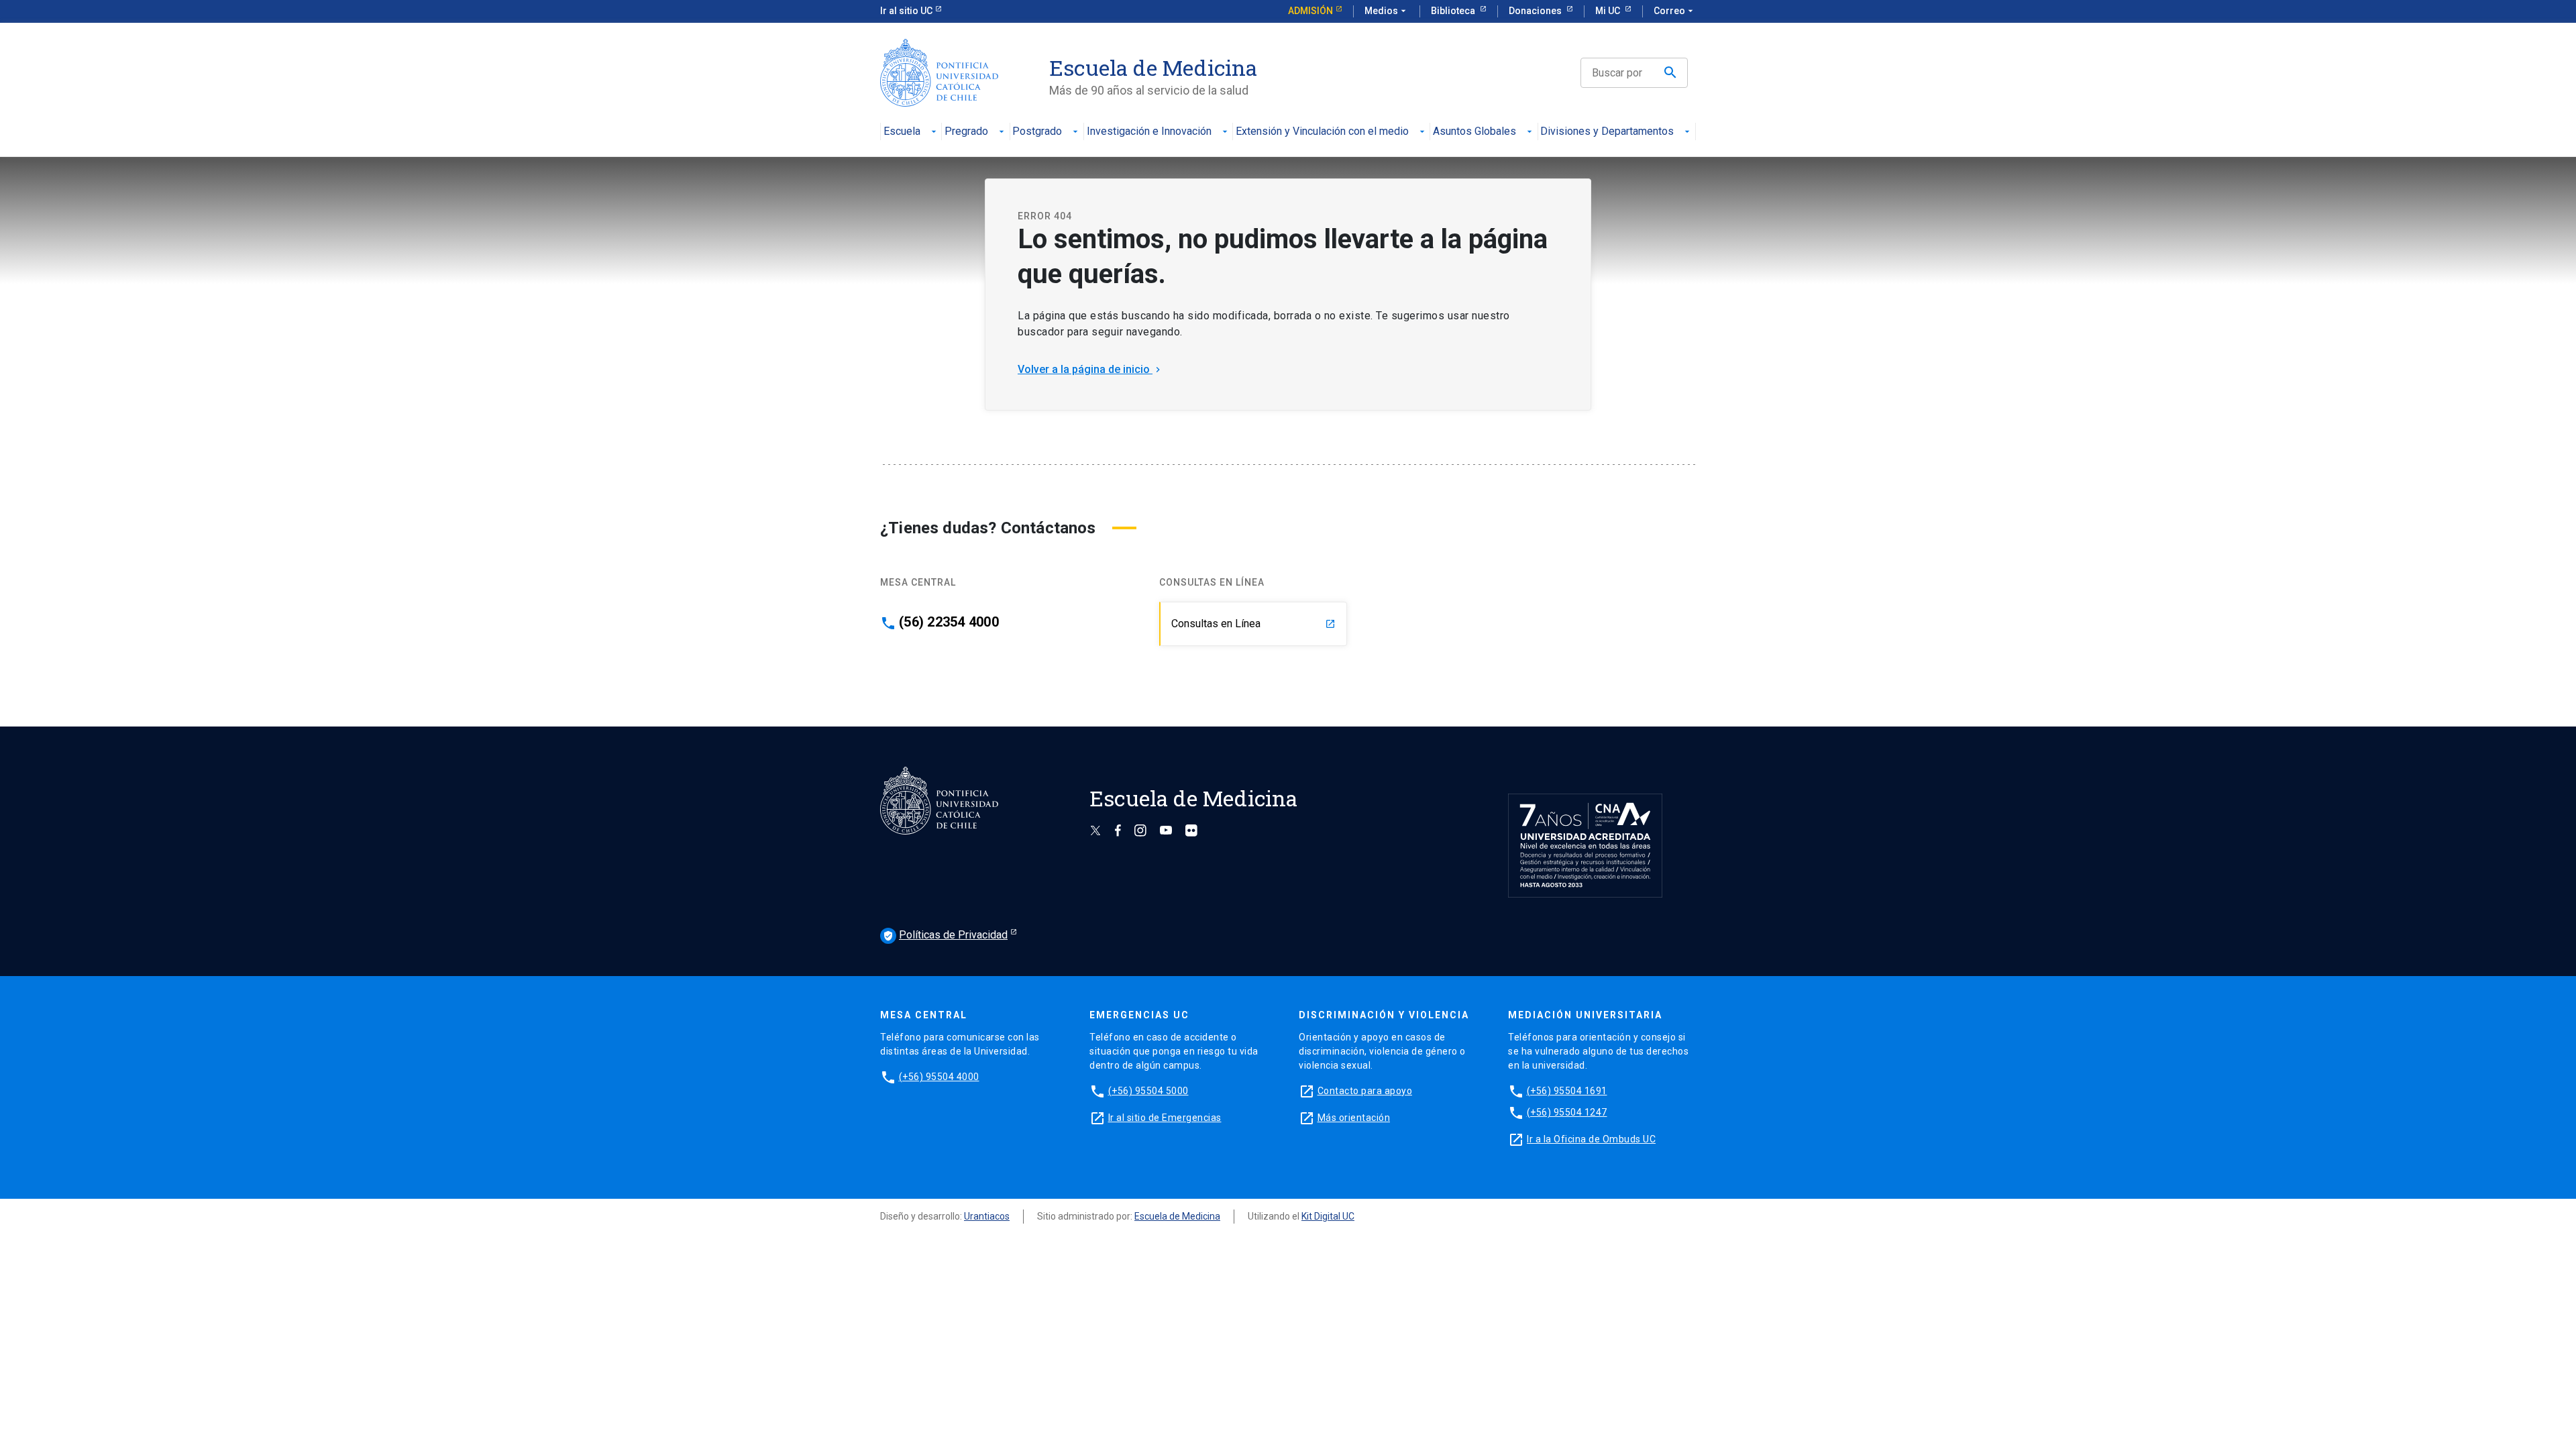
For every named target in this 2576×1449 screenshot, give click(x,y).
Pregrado (966, 132)
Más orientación (1354, 1118)
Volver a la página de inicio (1090, 369)
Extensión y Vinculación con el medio (1322, 132)
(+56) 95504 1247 (1567, 1112)
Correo (1675, 11)
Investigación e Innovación (1149, 132)
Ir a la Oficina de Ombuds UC (1591, 1139)
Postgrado (1037, 132)
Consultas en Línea (1253, 624)
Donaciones (1536, 11)
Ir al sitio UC (906, 11)
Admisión (1310, 11)
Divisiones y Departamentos (1607, 132)
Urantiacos (987, 1216)
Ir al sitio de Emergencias (1165, 1118)
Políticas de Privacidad (945, 935)
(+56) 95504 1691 (1567, 1091)
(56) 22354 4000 (949, 622)
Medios (1387, 11)
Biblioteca (1454, 11)
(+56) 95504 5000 (1148, 1091)
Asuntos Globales (1474, 132)
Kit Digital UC (1328, 1216)
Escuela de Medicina (1177, 1216)
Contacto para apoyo (1365, 1091)
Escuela (902, 132)
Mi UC (1609, 11)
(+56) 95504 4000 (939, 1077)
